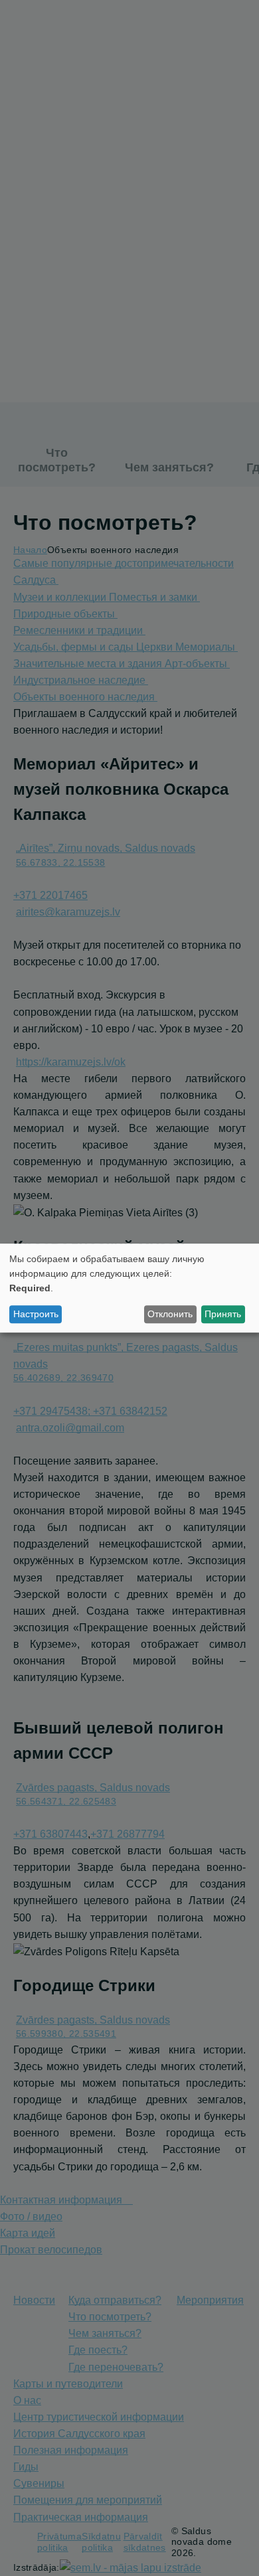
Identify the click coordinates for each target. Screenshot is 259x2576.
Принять (223, 1314)
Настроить (36, 1314)
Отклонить (170, 1314)
